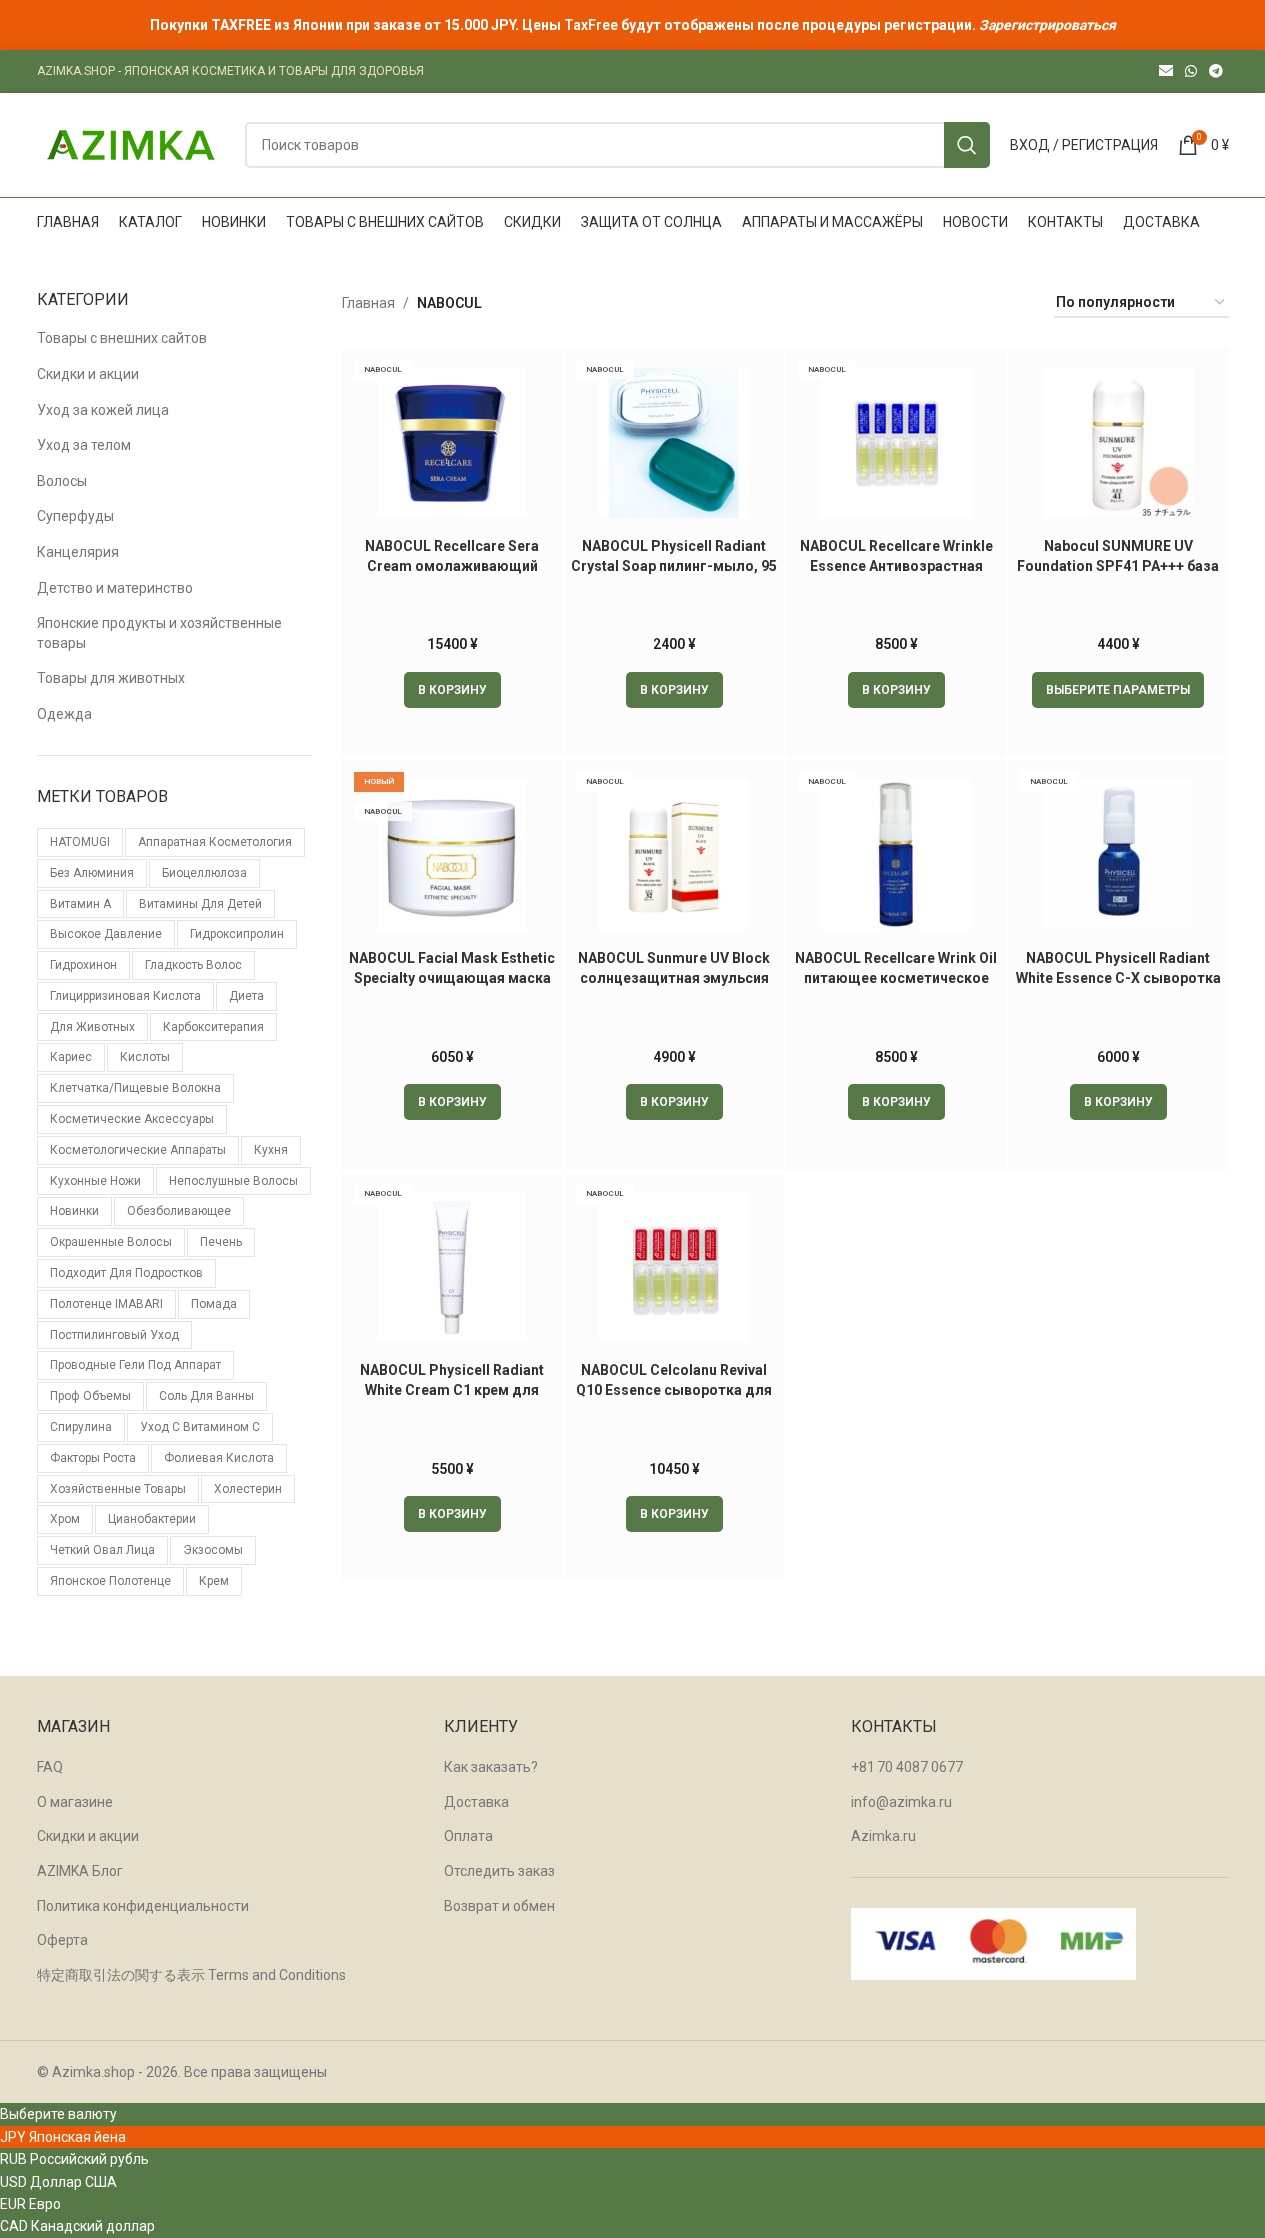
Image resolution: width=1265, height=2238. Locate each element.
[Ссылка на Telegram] (1216, 71)
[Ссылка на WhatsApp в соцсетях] (1191, 71)
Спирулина (81, 1427)
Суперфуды (75, 516)
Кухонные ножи (95, 1181)
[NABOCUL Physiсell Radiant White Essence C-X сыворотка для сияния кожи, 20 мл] (1118, 855)
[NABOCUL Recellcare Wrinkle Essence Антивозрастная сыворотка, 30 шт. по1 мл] (896, 443)
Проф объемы (90, 1396)
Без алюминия (92, 873)
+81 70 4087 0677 (907, 1767)
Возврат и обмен (499, 1906)
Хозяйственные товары (118, 1489)
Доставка (476, 1802)
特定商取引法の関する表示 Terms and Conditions (191, 1975)
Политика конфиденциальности (143, 1906)
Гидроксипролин (237, 934)
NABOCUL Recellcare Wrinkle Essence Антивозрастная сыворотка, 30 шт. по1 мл (896, 565)
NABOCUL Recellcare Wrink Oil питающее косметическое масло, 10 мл (896, 977)
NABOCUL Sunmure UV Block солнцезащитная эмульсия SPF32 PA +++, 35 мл (674, 977)
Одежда (64, 714)
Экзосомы (213, 1550)
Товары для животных (111, 678)
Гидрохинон (83, 965)
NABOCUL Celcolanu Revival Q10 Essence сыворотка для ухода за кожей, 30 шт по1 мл (674, 1389)
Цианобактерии (152, 1519)
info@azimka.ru (901, 1802)
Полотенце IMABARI (106, 1304)
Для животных (92, 1027)
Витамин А (80, 904)
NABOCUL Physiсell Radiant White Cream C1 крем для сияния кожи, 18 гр (452, 1389)
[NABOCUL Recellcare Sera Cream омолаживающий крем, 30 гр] (452, 443)
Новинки (74, 1211)
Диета (246, 996)
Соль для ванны (206, 1396)
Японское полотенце (110, 1581)
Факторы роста (93, 1458)
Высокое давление (106, 934)
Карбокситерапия (213, 1027)
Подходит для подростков (126, 1273)
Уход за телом (84, 445)
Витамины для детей (200, 904)
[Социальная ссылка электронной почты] (1166, 71)
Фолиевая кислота (219, 1458)
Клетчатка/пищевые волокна (135, 1088)
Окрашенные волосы (111, 1242)
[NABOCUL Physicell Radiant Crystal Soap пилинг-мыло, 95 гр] (674, 443)
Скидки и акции (88, 374)
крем (214, 1581)
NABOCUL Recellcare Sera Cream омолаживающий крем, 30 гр (452, 565)
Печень (221, 1242)
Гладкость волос (193, 965)
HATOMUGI (80, 842)
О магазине (75, 1802)
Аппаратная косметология (215, 842)
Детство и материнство (115, 588)
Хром (65, 1519)
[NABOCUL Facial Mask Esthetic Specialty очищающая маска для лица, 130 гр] (452, 855)
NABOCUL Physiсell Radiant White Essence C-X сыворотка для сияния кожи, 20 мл (1118, 977)
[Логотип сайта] (131, 144)
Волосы (62, 481)
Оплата (468, 1836)
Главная (368, 303)
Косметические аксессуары (132, 1119)
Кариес (71, 1057)
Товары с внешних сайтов (122, 338)
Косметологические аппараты (138, 1150)
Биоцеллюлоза (204, 873)
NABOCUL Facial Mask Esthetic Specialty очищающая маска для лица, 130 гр (452, 977)
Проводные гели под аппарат (135, 1365)
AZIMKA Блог (80, 1871)
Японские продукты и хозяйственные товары (159, 633)
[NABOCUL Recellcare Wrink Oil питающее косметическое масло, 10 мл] (896, 855)
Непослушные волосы (233, 1181)
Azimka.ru (883, 1836)
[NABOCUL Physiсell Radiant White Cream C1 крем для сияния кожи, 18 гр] (452, 1267)
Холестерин (248, 1489)
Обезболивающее (179, 1211)
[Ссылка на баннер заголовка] (632, 25)
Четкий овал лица (102, 1550)
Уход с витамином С (200, 1427)
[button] (452, 690)
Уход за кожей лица (103, 410)
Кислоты (145, 1057)
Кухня (271, 1150)
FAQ (50, 1767)
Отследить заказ (499, 1871)
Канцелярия (78, 552)
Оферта (62, 1940)
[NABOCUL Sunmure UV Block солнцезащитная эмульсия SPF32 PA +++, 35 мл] (674, 855)
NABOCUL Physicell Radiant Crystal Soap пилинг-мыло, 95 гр (674, 565)
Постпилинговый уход (114, 1335)
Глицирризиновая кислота (125, 996)
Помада (214, 1304)
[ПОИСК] (967, 145)
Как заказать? (491, 1767)
